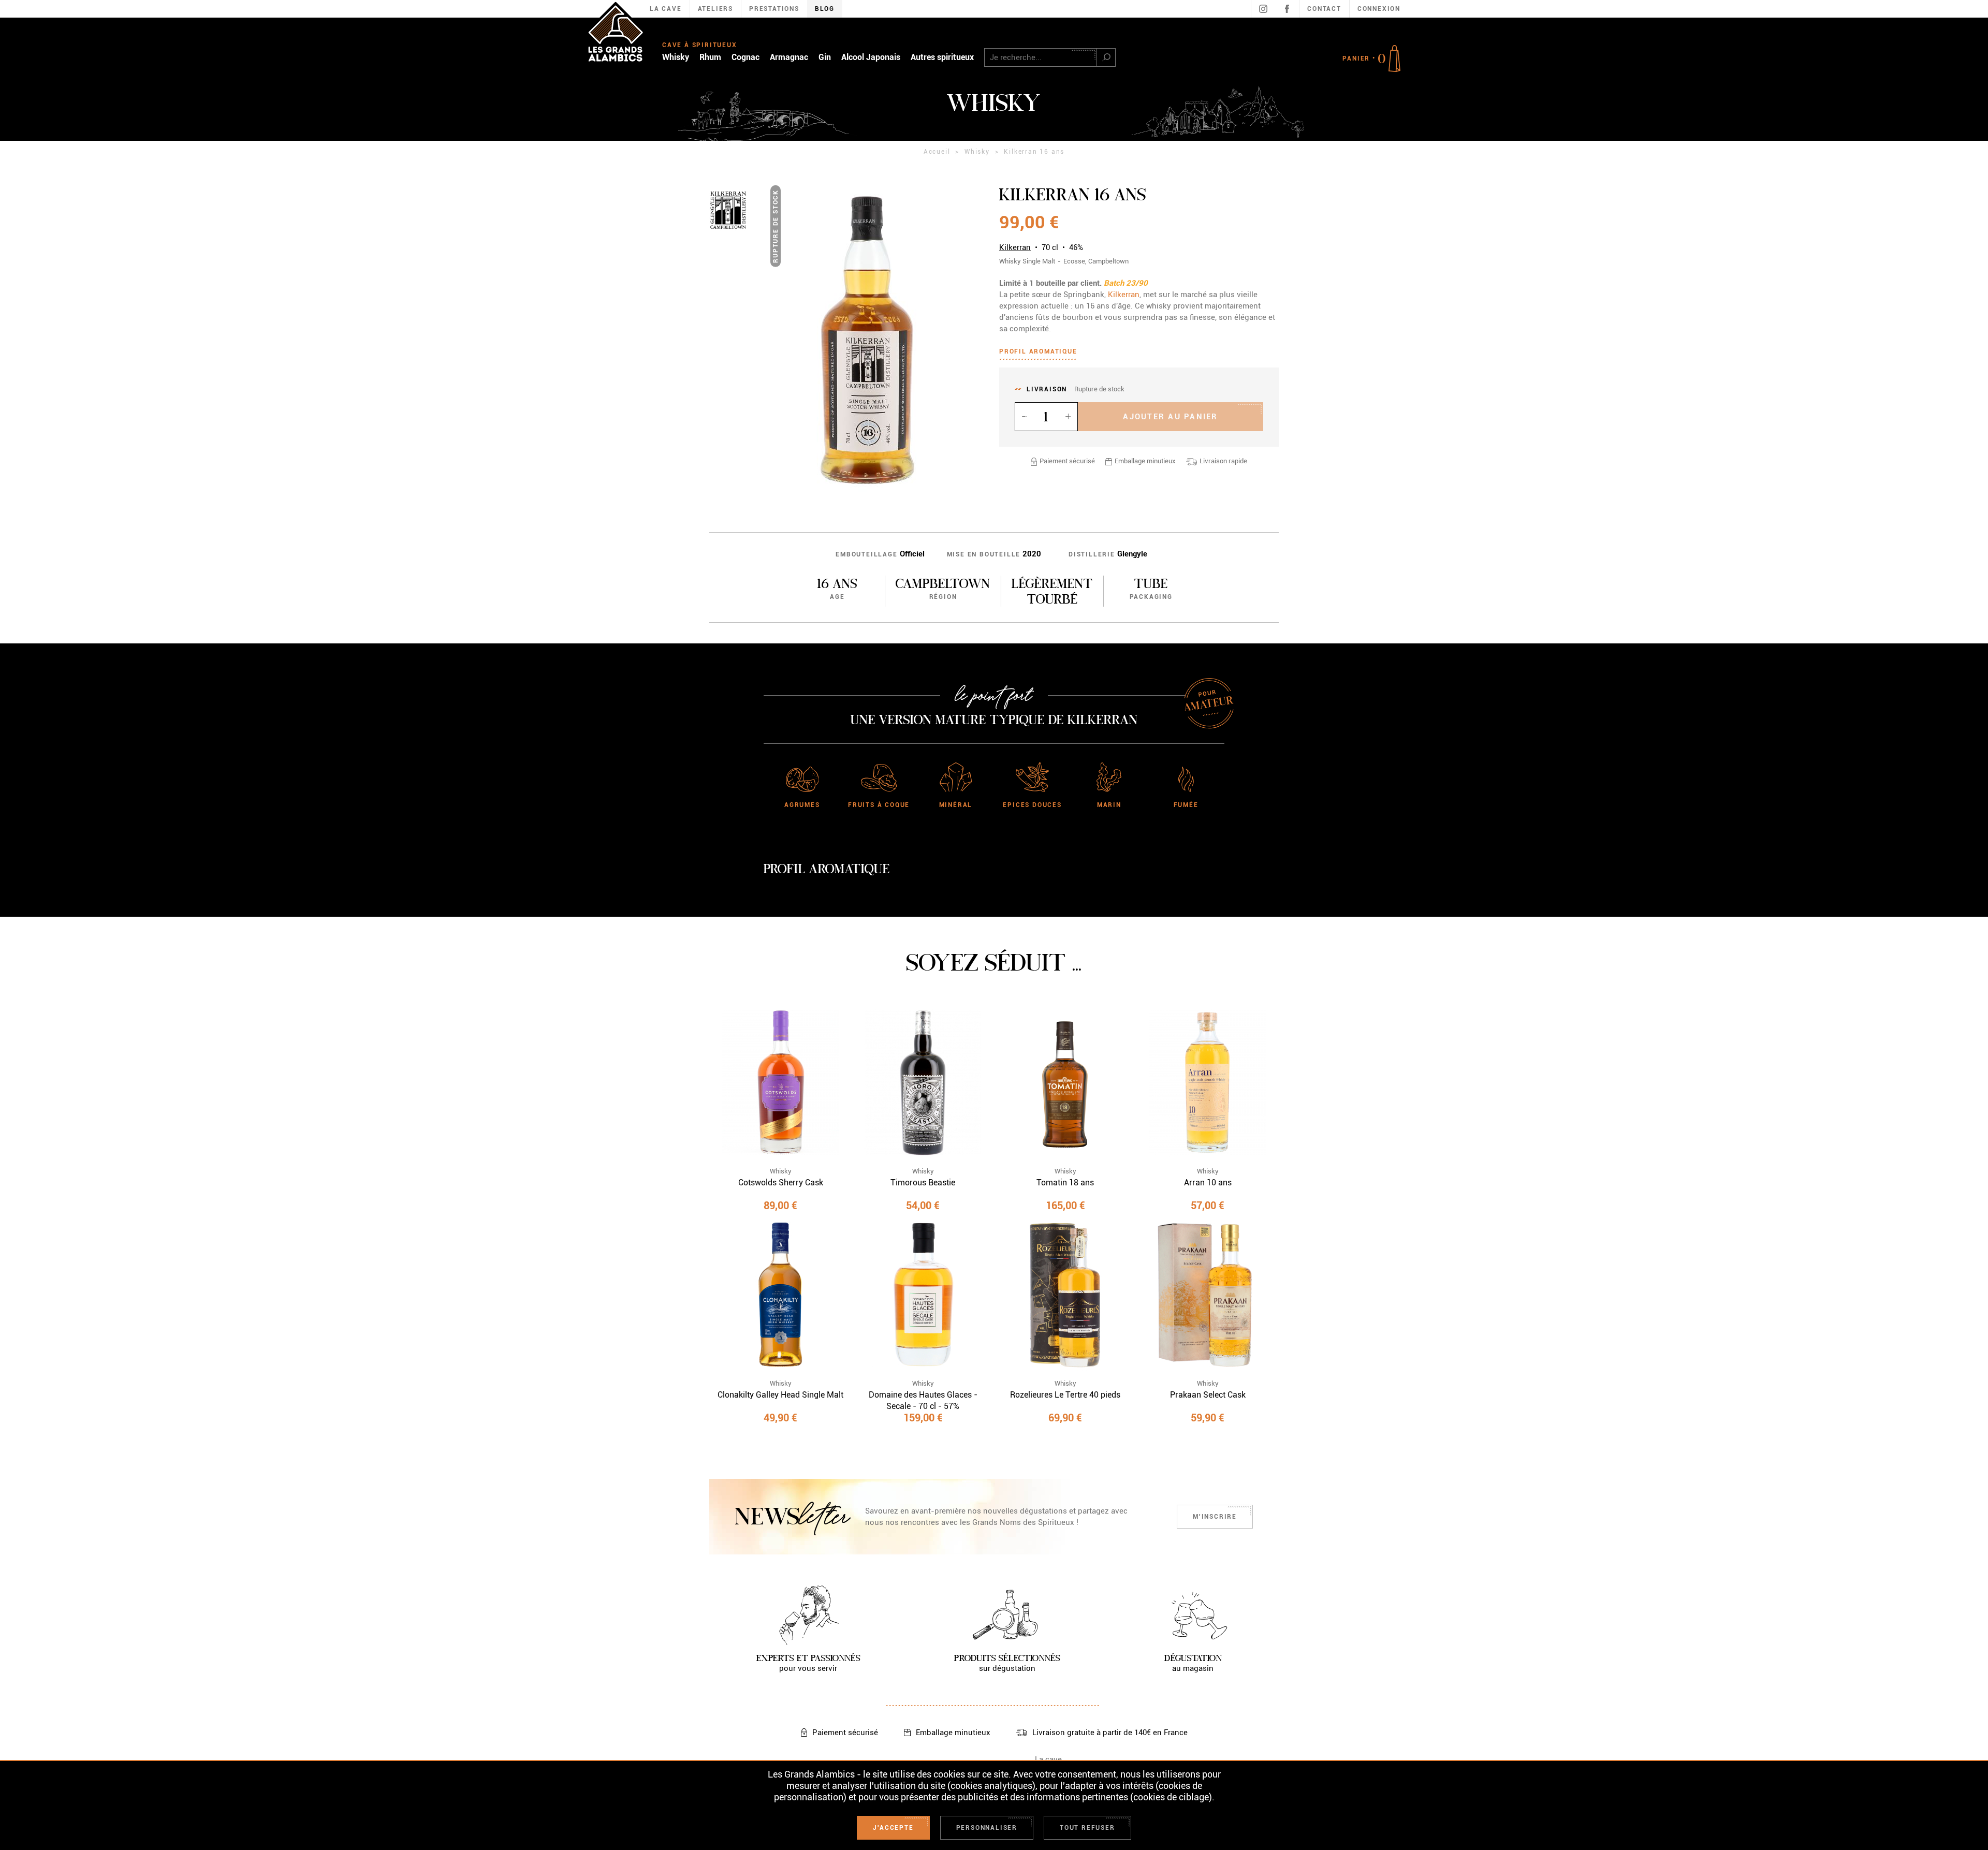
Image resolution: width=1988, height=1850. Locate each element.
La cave (1048, 1759)
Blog (825, 9)
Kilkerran (1015, 247)
